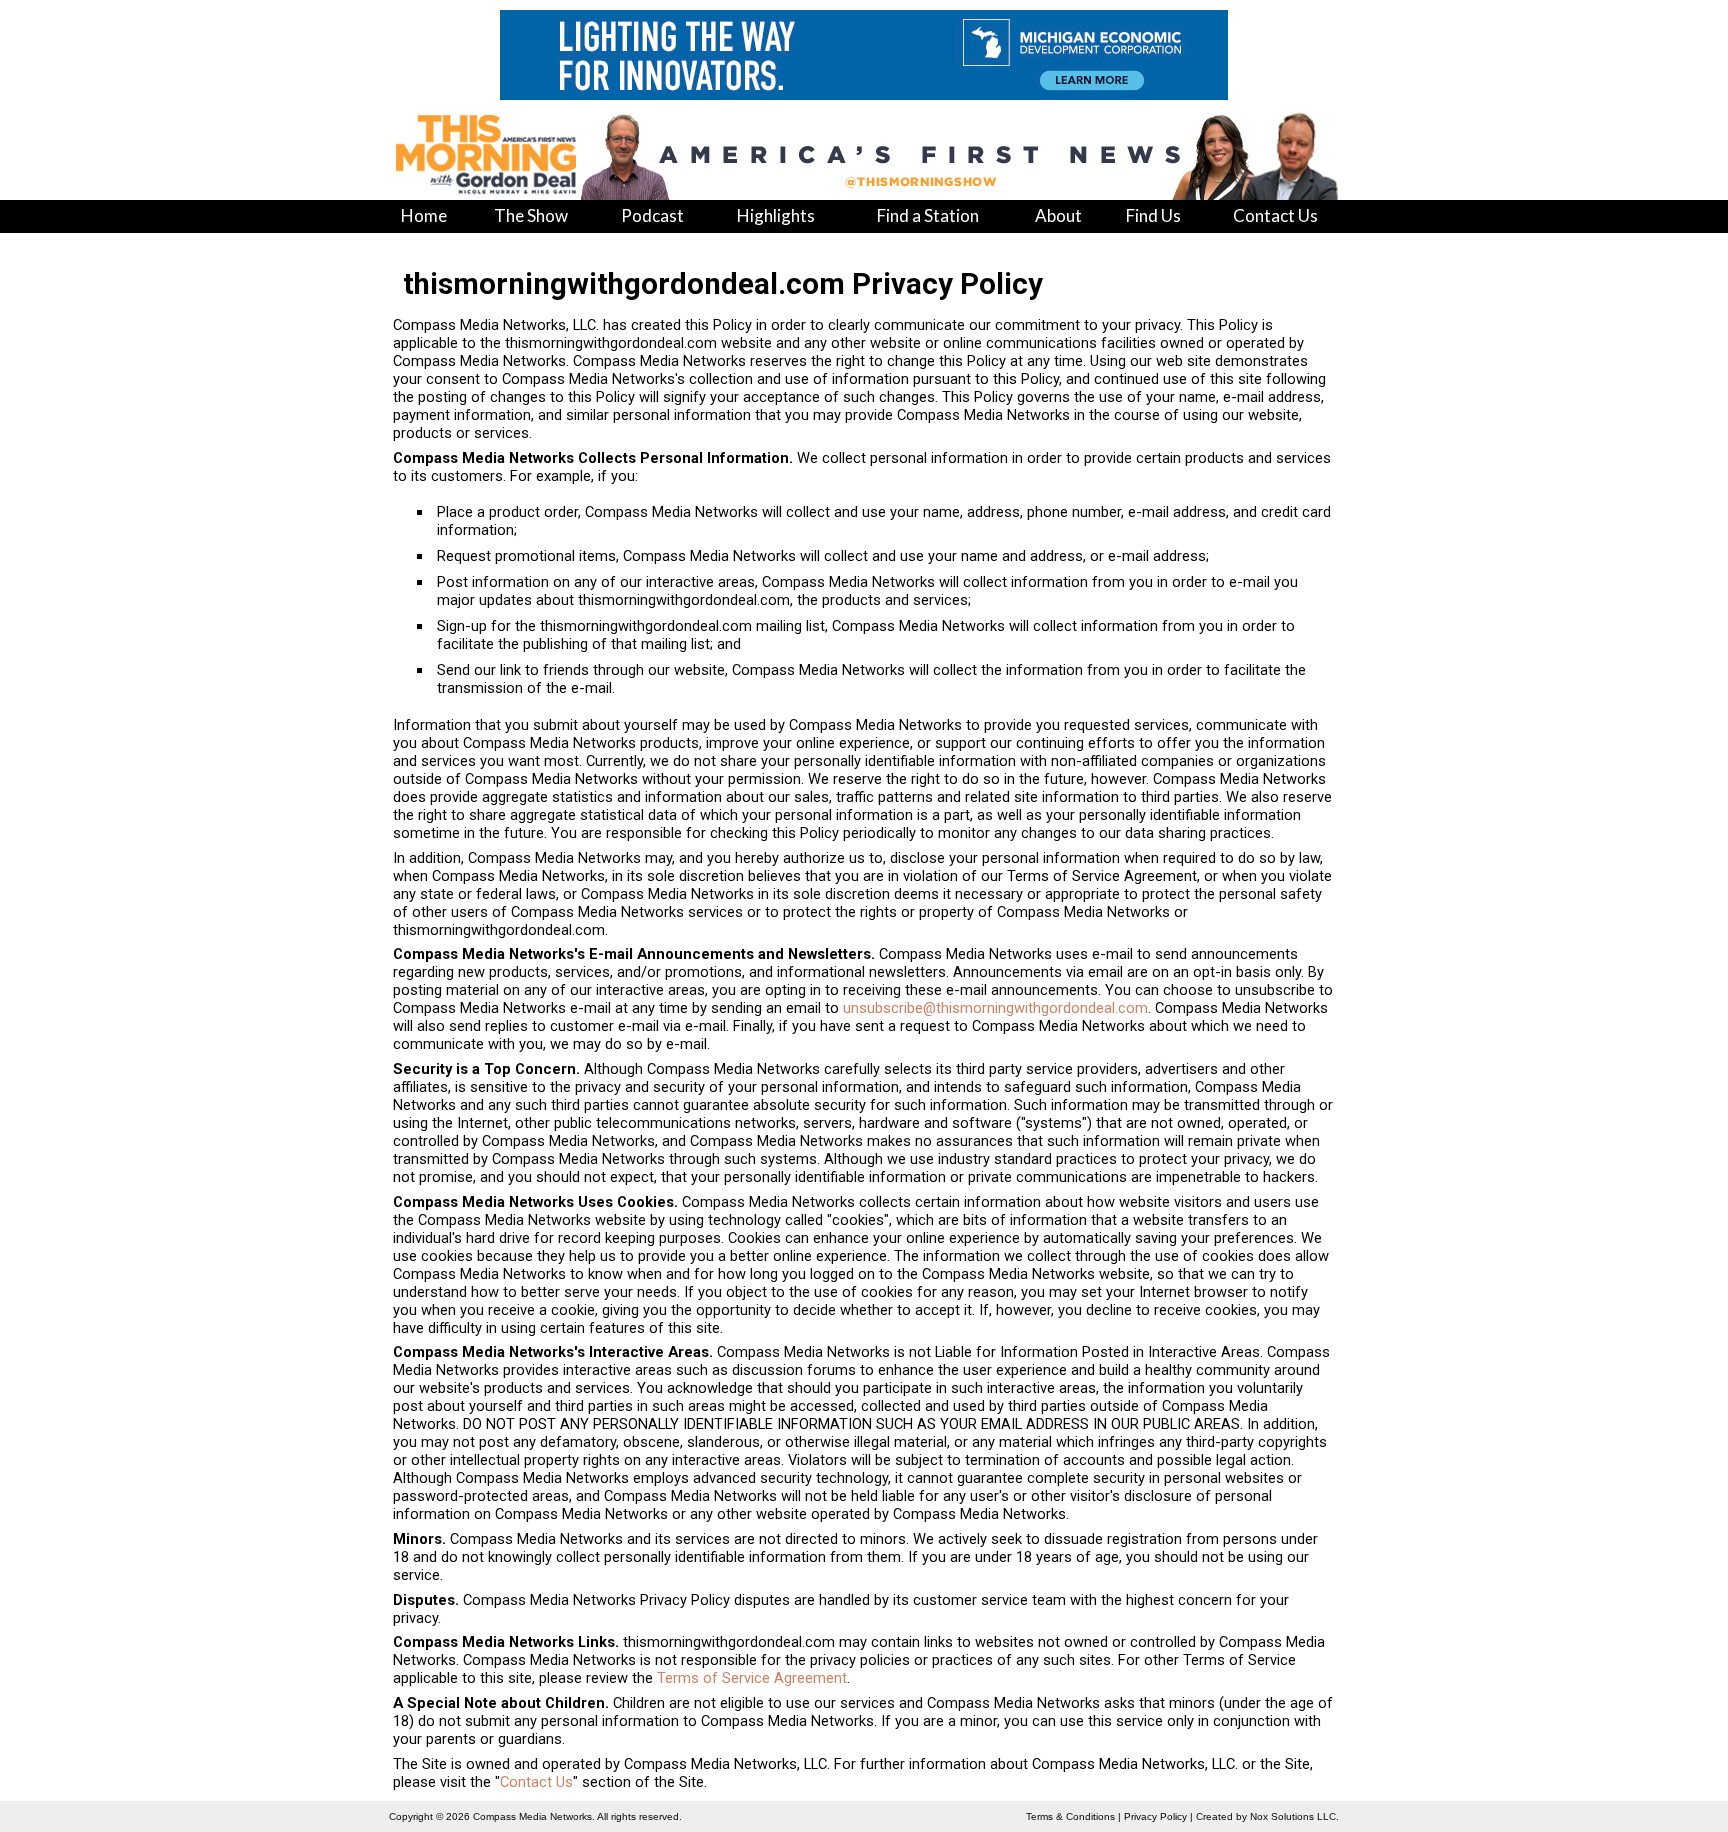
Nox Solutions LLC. (1294, 1816)
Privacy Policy (1155, 1816)
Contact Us (536, 1782)
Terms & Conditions (1070, 1816)
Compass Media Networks (532, 1816)
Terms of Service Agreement (752, 1678)
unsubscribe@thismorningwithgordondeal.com (995, 1008)
